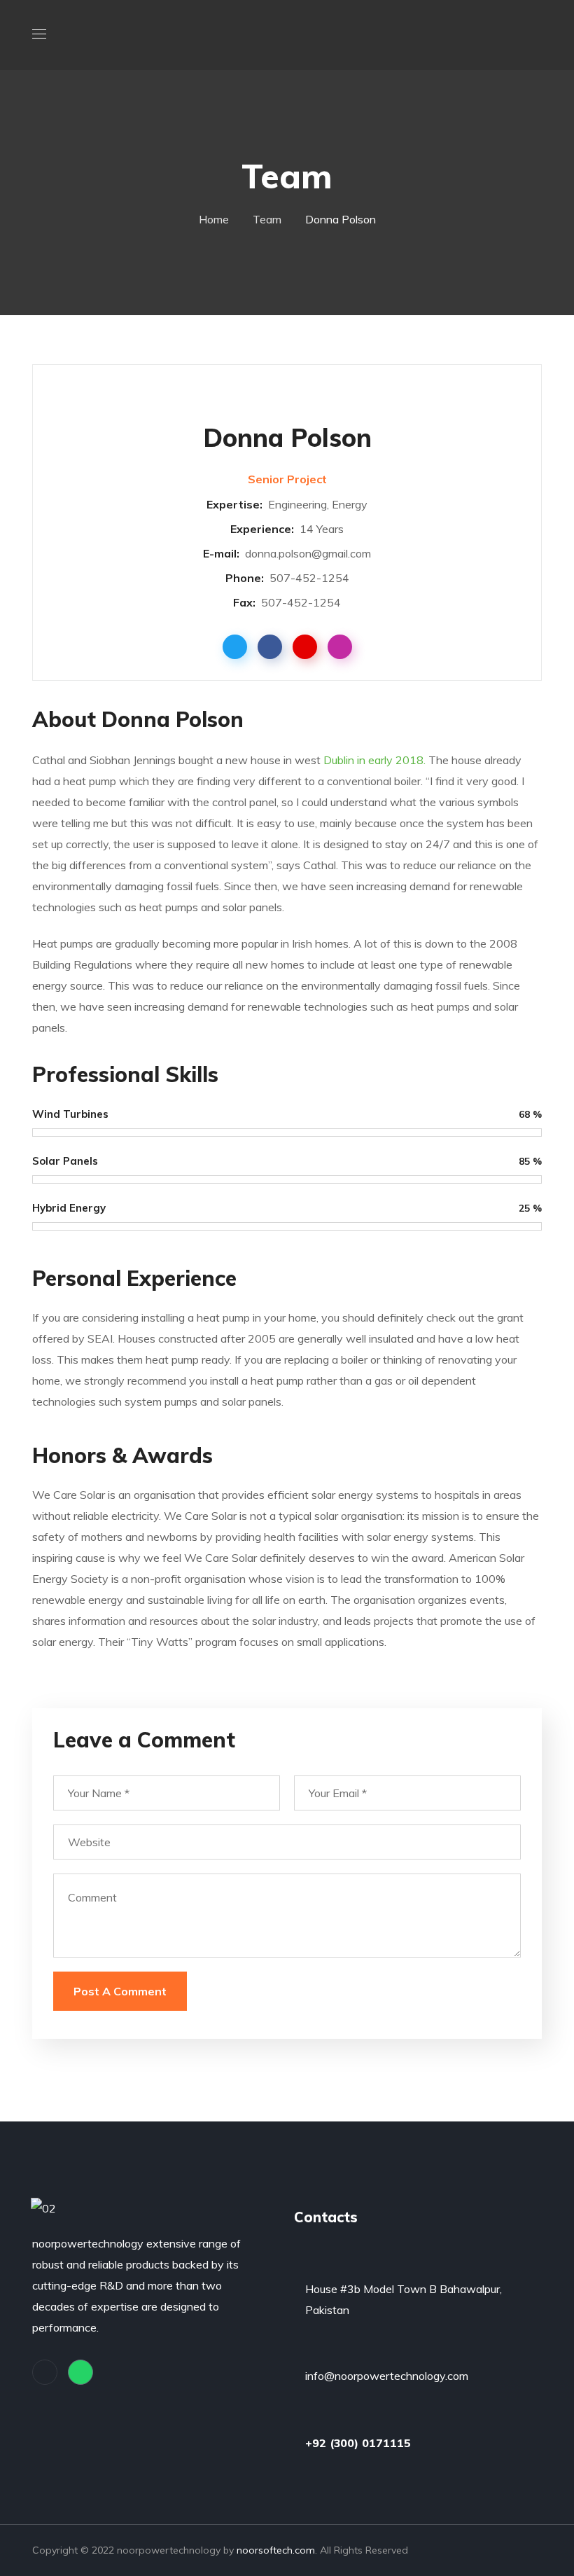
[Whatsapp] (80, 2372)
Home (214, 219)
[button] (536, 35)
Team (267, 219)
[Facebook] (45, 2372)
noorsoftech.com (276, 2550)
